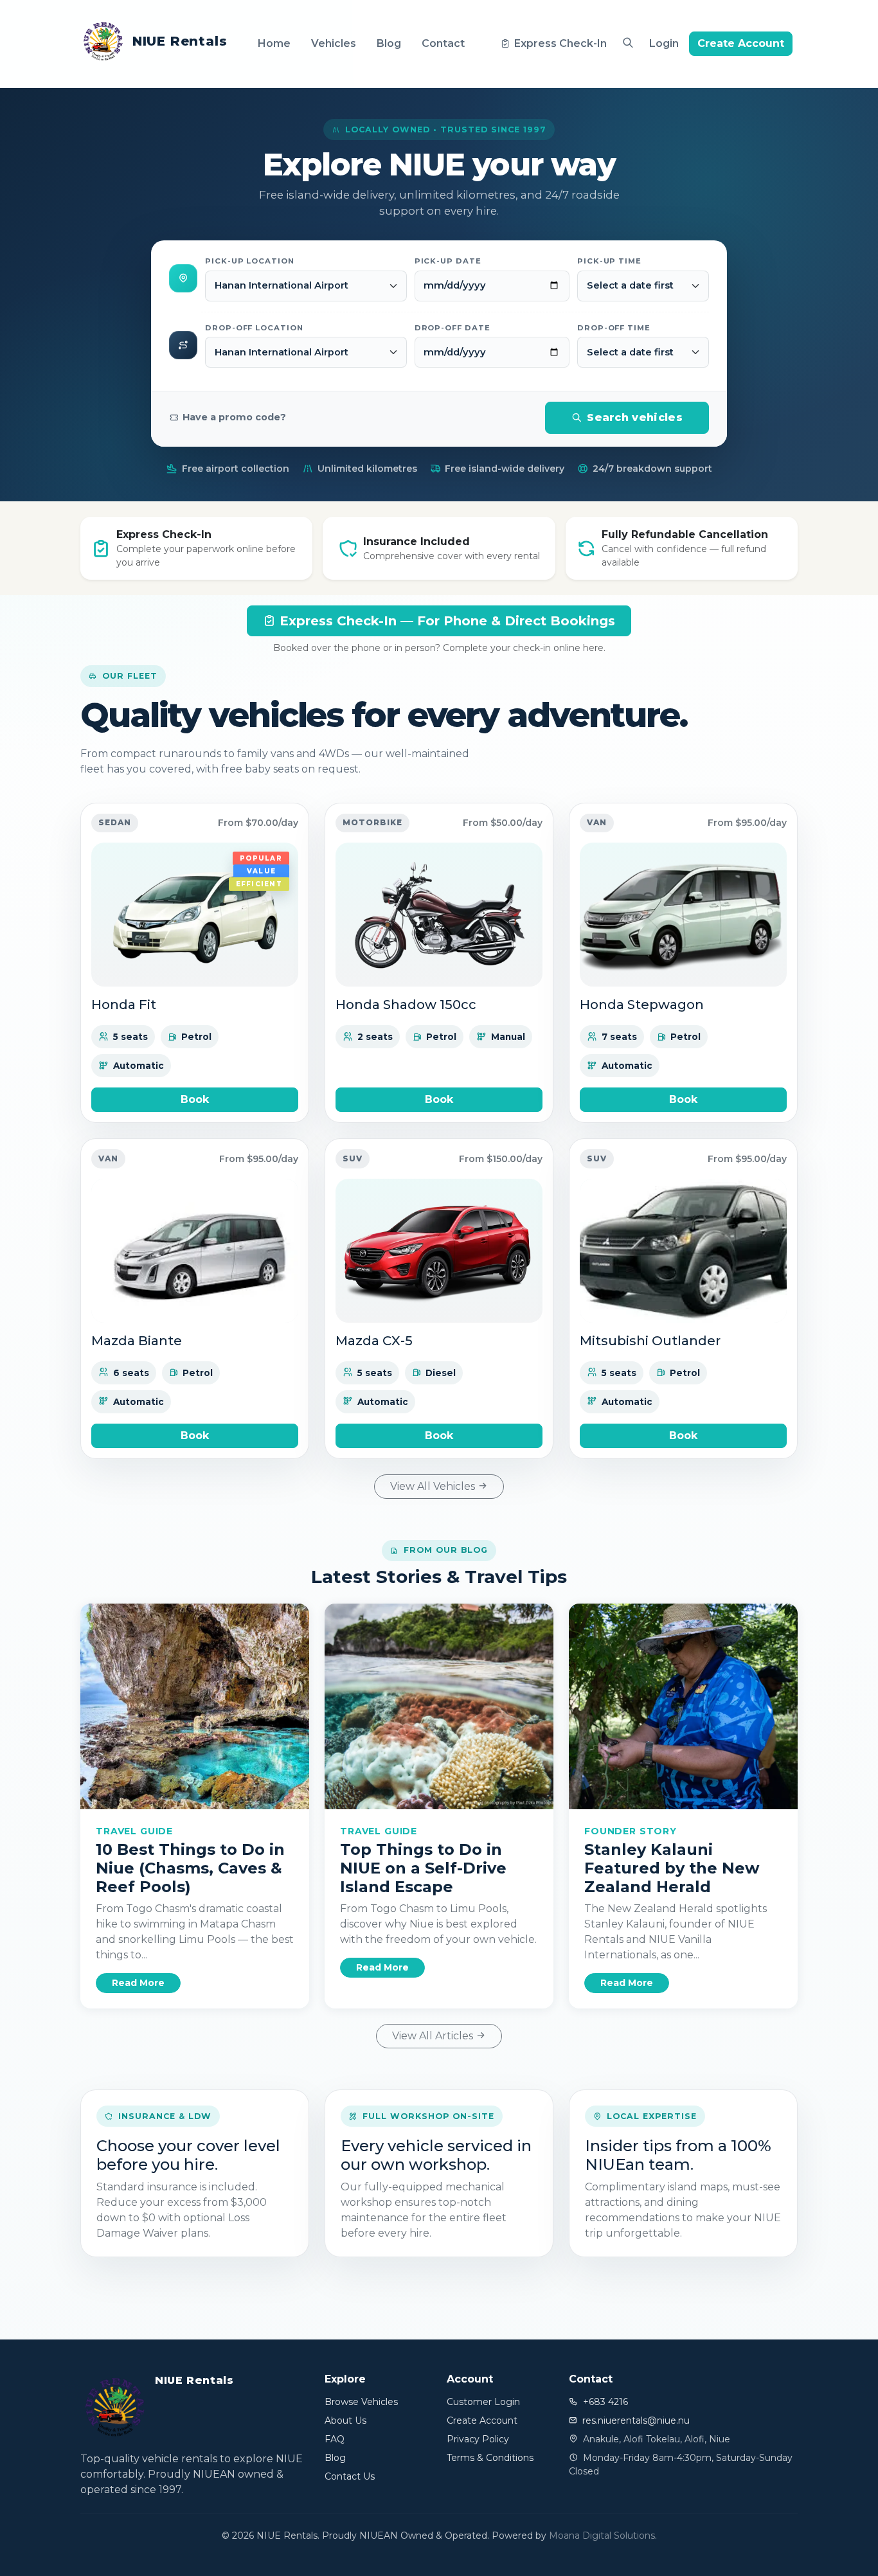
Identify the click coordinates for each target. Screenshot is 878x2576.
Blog (389, 43)
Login (664, 43)
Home (274, 43)
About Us (345, 2420)
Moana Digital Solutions (602, 2536)
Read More (138, 1983)
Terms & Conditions (490, 2458)
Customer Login (483, 2402)
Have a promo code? (234, 417)
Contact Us (350, 2476)
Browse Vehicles (361, 2402)
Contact (443, 43)
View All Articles (434, 2036)
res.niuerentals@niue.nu (636, 2420)
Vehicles (334, 43)
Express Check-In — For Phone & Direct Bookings (445, 621)
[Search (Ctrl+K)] (628, 43)
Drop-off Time (614, 328)
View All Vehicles (434, 1486)
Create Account (741, 43)
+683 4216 (605, 2402)
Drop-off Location (254, 328)
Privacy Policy (478, 2439)
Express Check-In (560, 43)
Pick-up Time (609, 261)
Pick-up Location (250, 261)
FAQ (335, 2439)
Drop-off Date (452, 328)
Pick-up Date (448, 261)
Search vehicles (635, 417)
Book (195, 1099)
